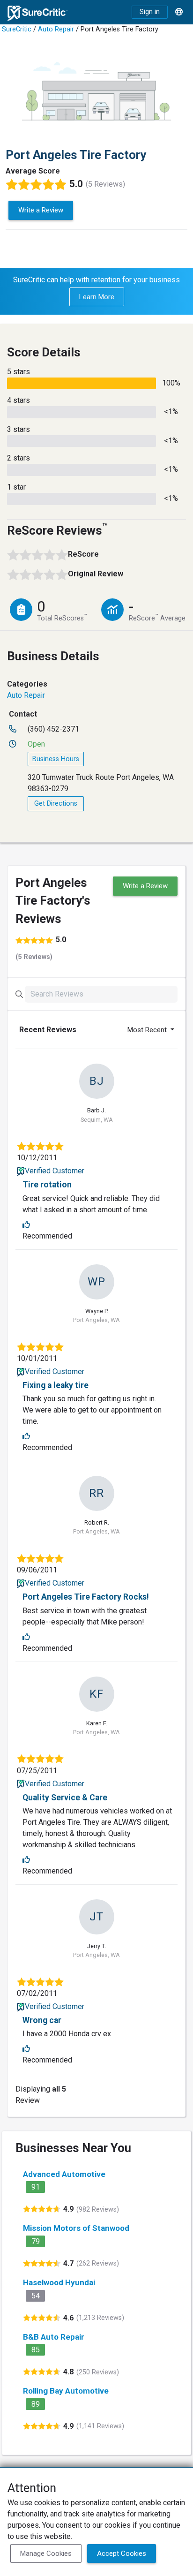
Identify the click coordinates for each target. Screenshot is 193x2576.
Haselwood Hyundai (59, 2282)
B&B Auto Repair (54, 2337)
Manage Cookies (46, 2553)
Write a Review (41, 210)
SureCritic (17, 29)
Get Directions (56, 804)
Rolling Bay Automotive (66, 2391)
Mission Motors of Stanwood (76, 2228)
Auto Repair (56, 29)
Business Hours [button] (56, 759)
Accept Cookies (122, 2553)
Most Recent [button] (148, 1030)
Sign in (150, 12)
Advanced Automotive (64, 2174)
